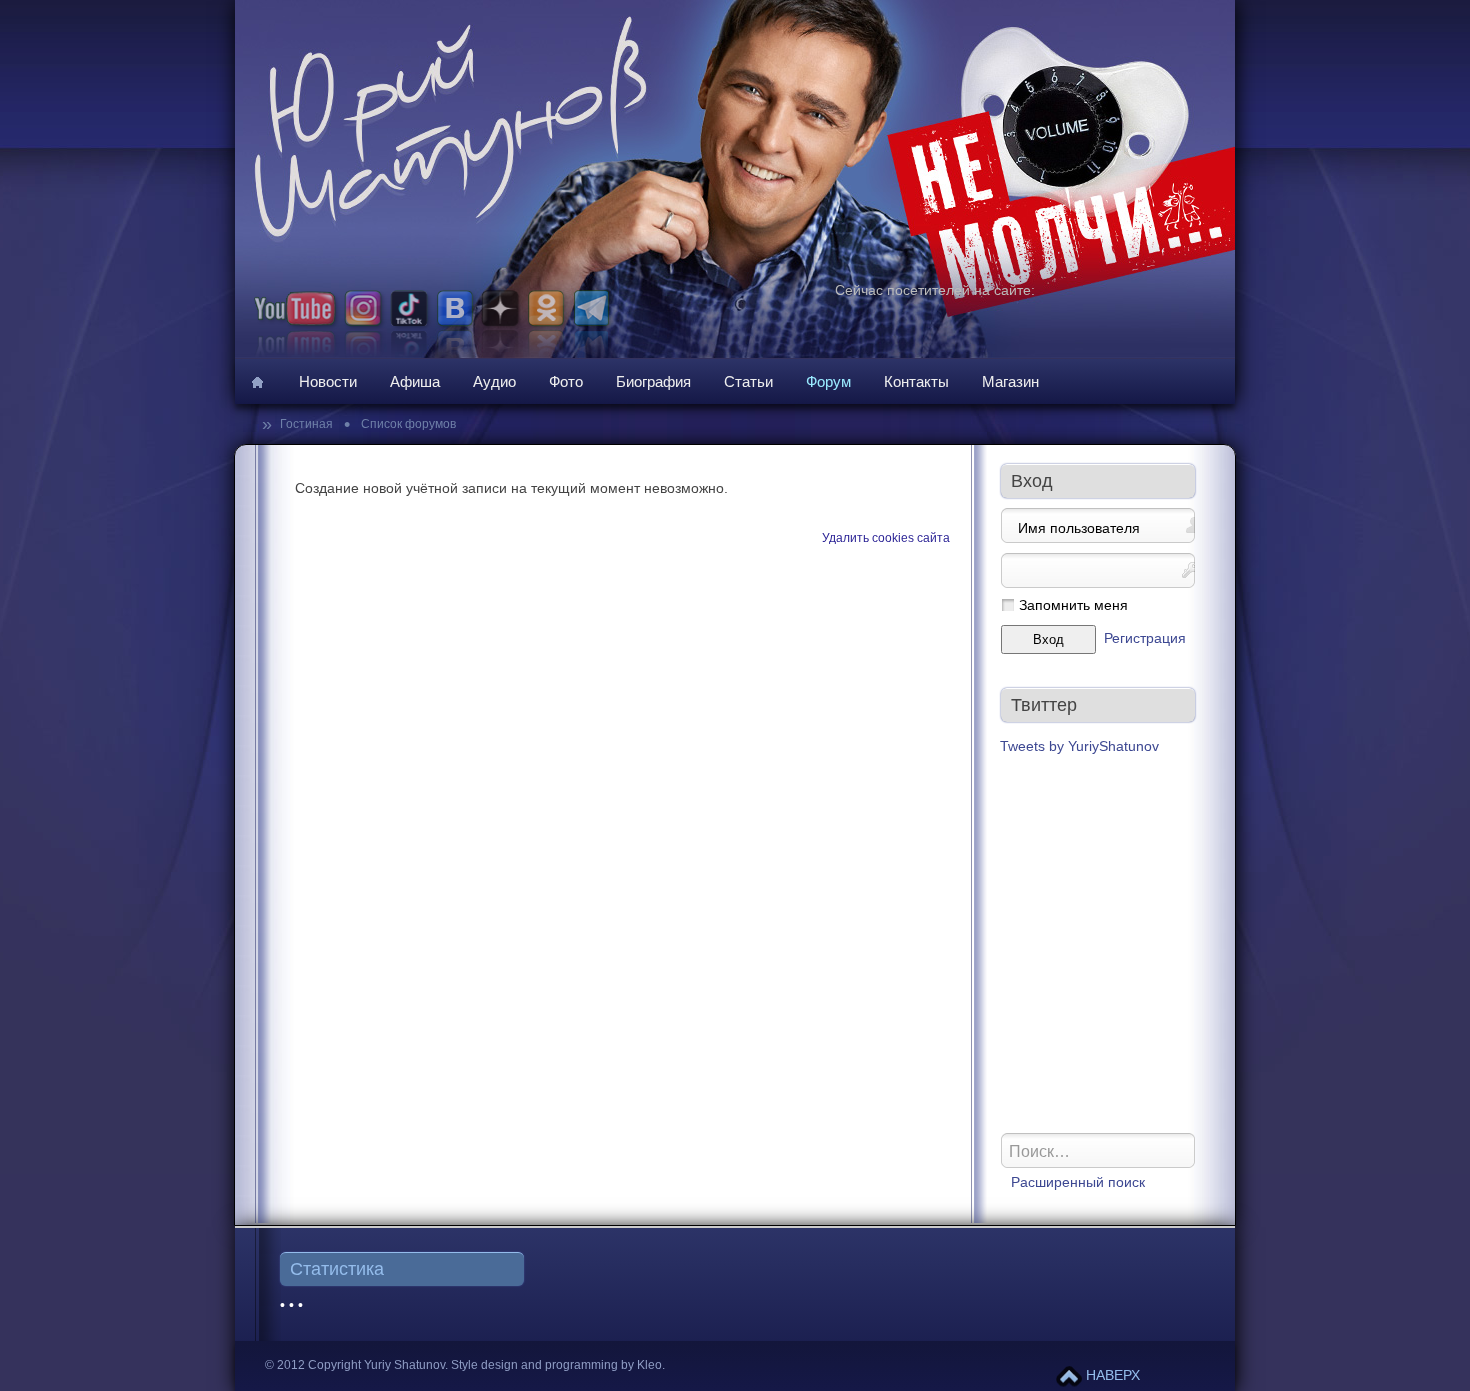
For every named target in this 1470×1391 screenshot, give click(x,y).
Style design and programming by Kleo (556, 1365)
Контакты (916, 381)
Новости (328, 381)
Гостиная (308, 424)
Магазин (1010, 381)
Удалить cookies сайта (886, 538)
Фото (566, 381)
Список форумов (407, 424)
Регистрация (1145, 638)
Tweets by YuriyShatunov (1079, 746)
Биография (653, 381)
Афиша (415, 381)
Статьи (748, 381)
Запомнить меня (1073, 605)
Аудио (494, 381)
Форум (828, 381)
